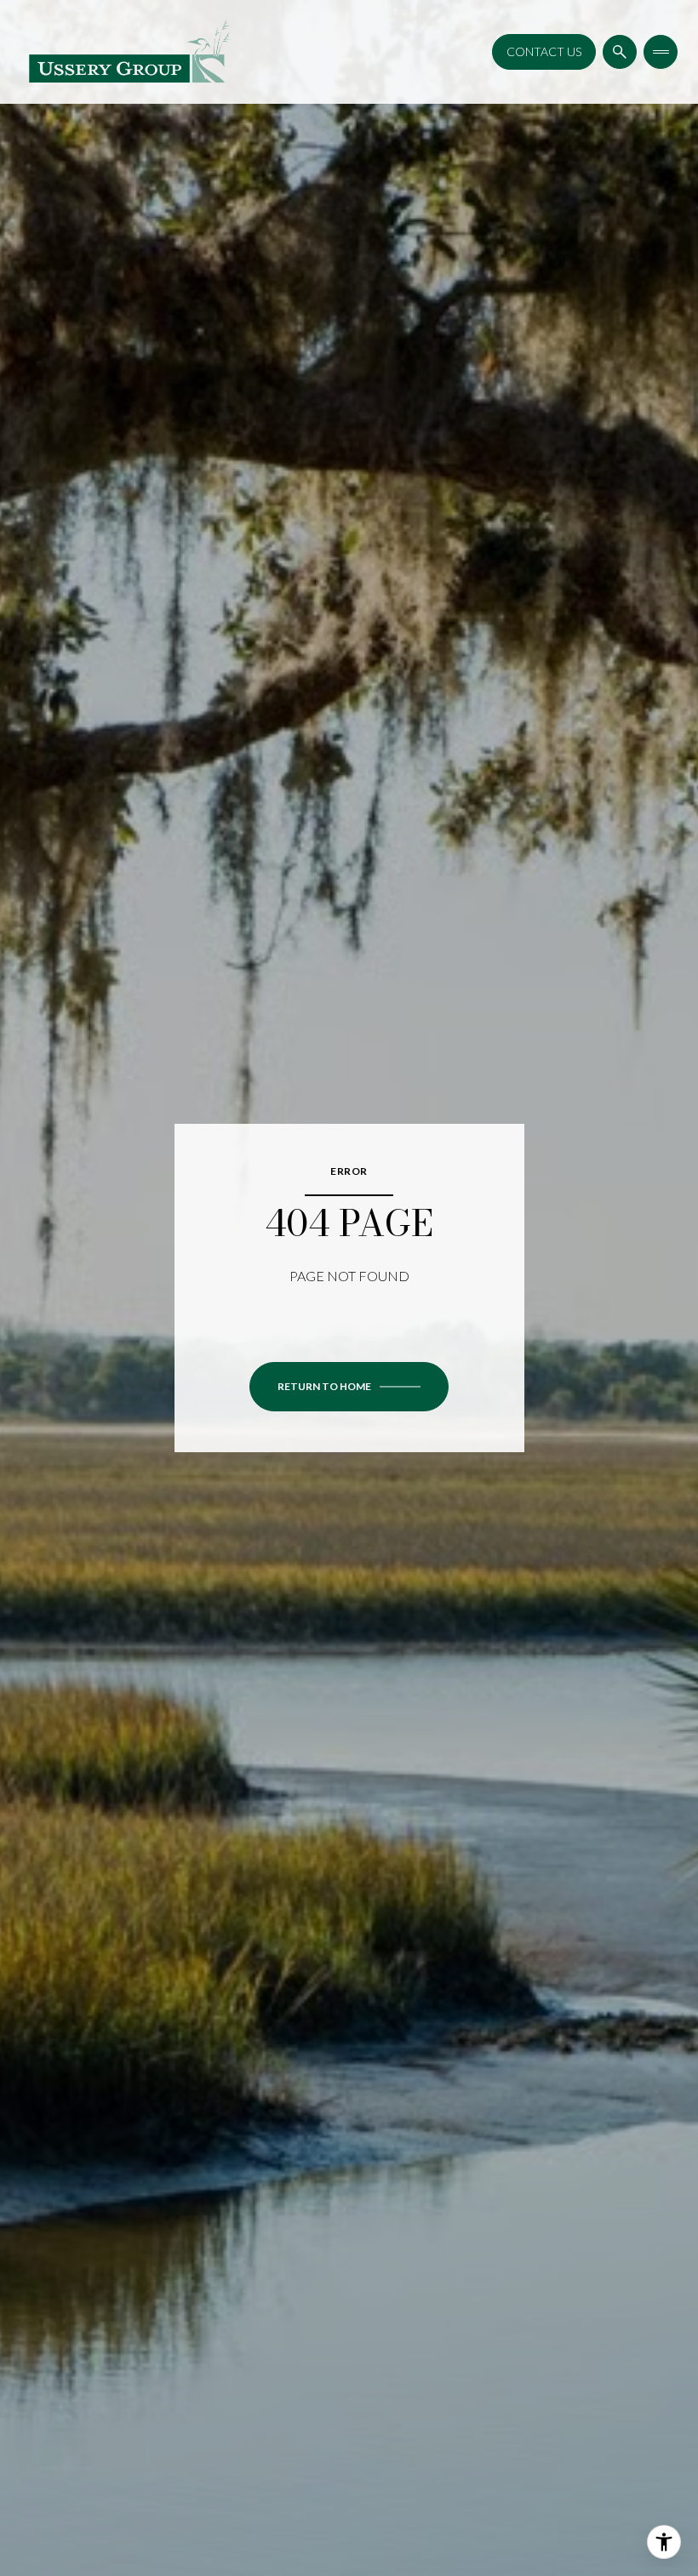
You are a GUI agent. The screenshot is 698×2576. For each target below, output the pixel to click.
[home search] (620, 52)
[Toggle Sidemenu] (661, 52)
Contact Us (544, 51)
